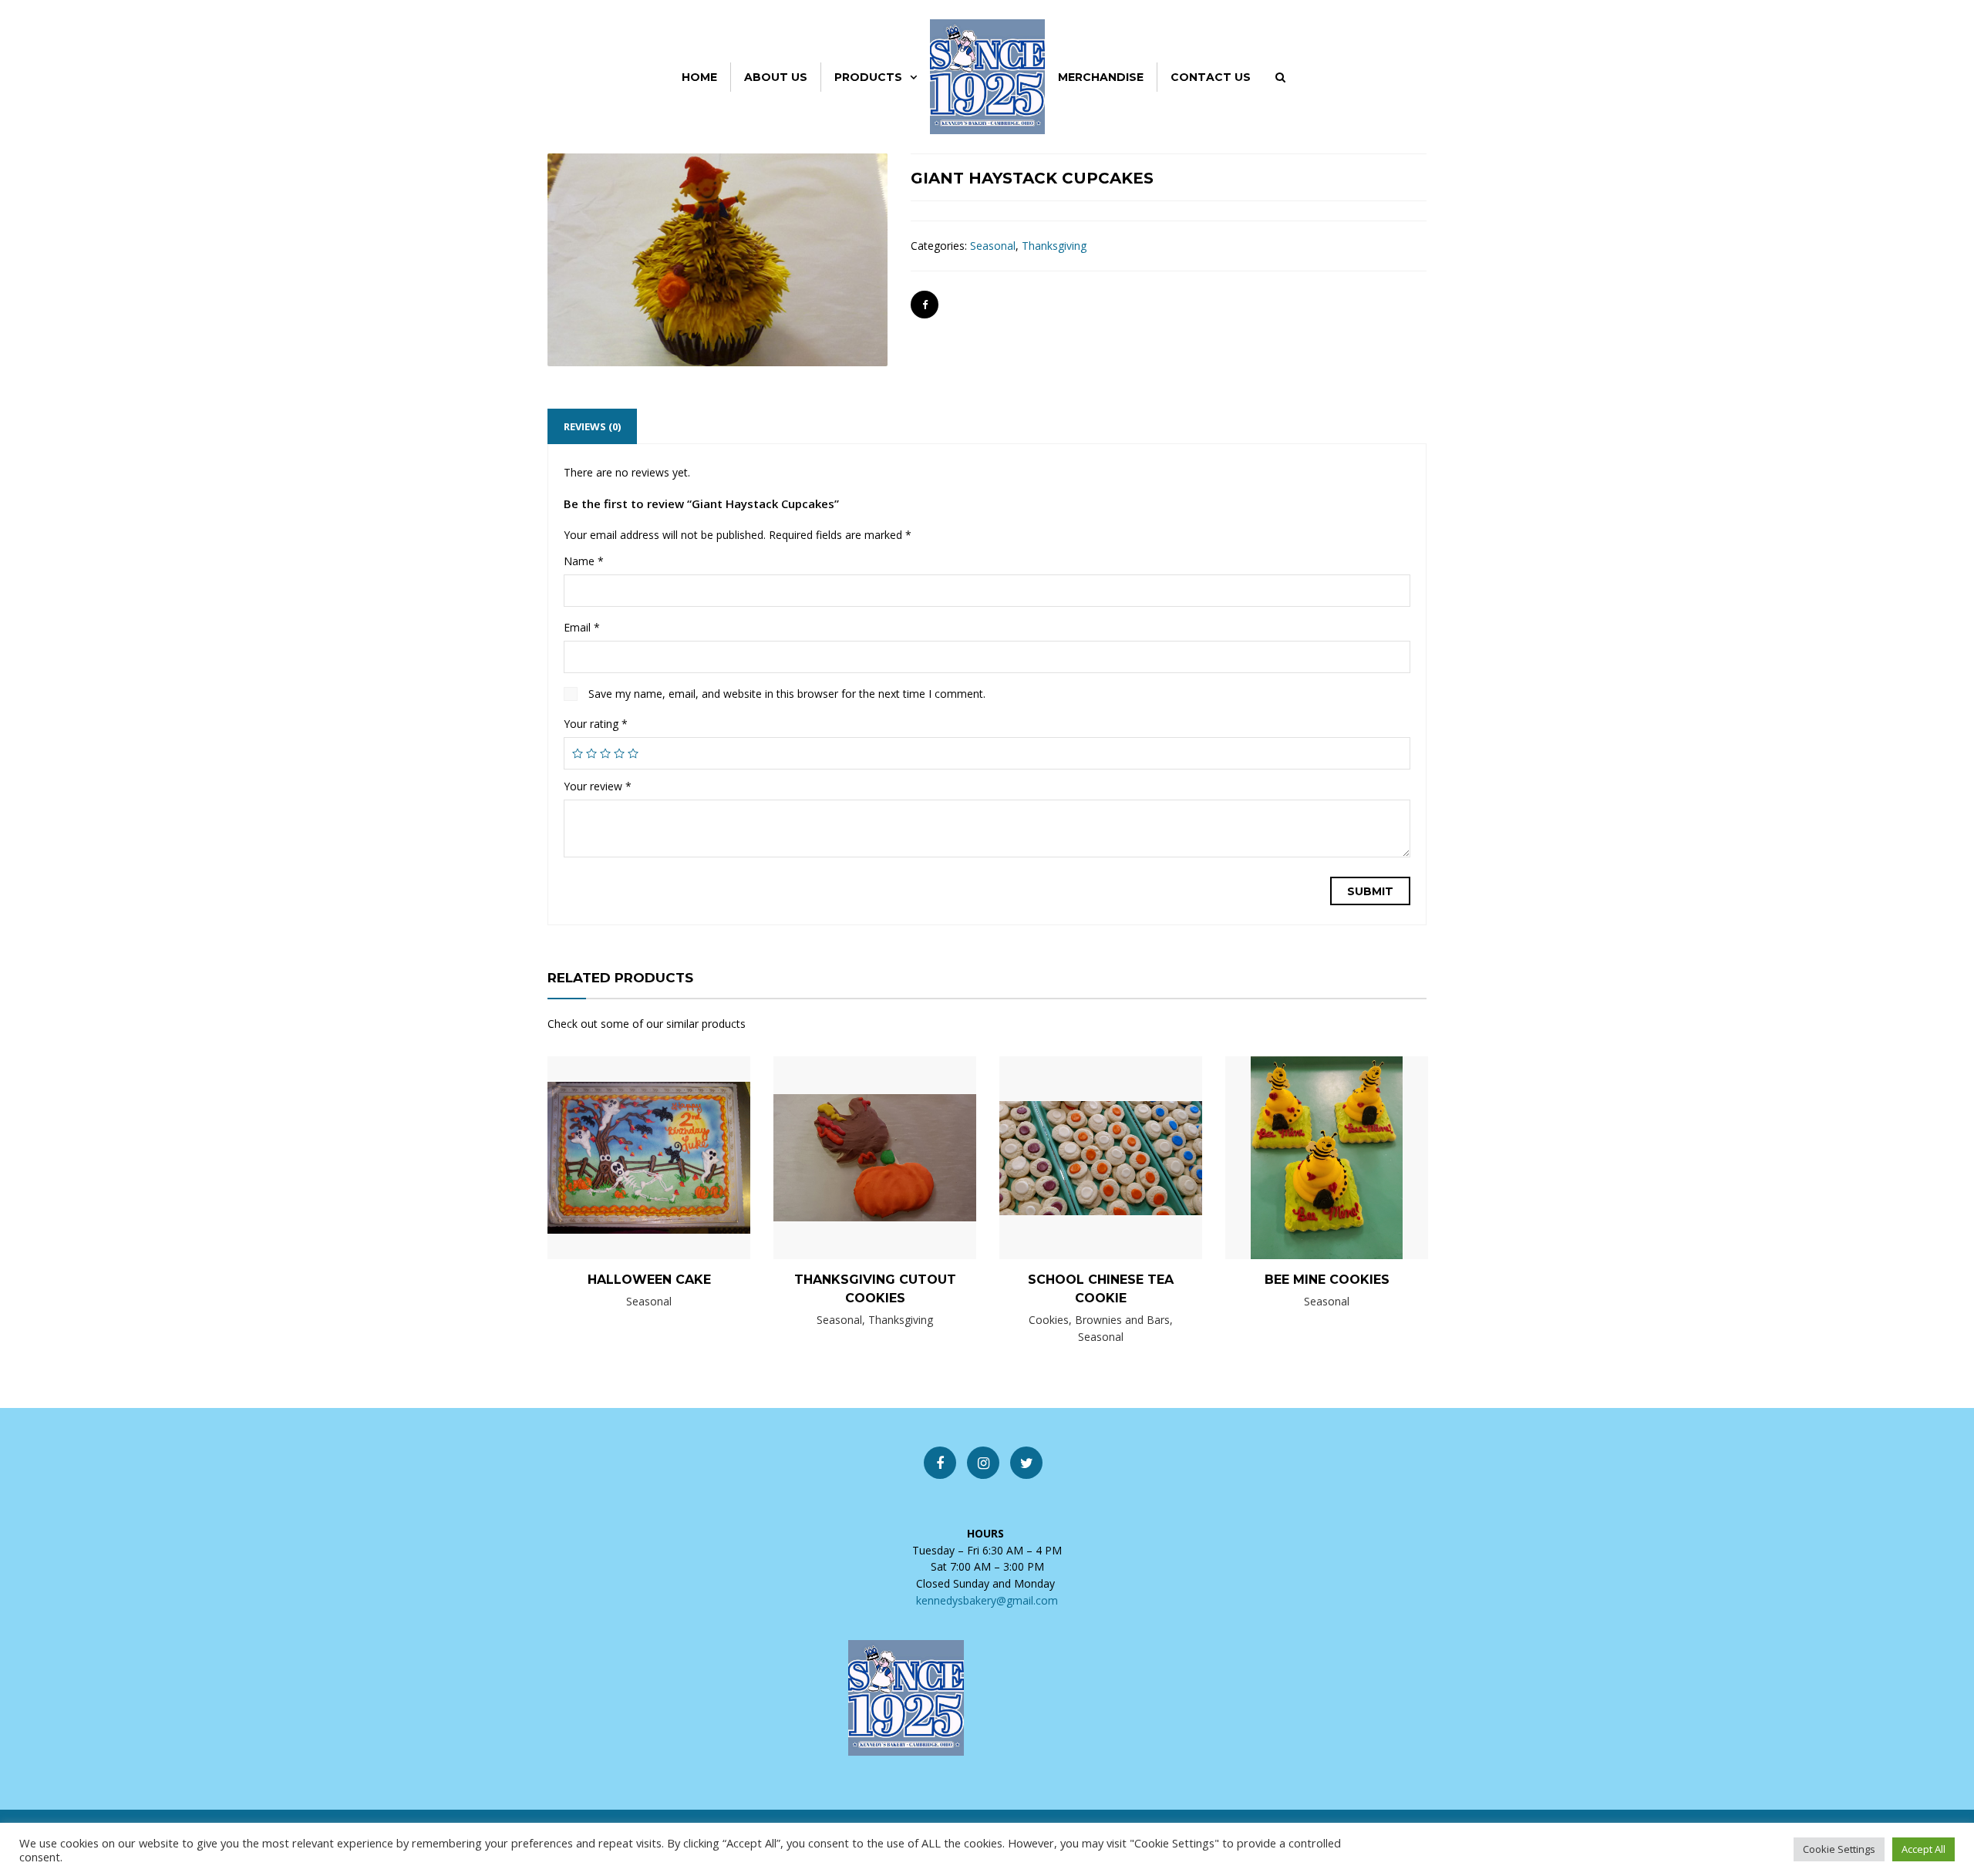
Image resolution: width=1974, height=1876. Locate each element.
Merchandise (1101, 77)
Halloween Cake (649, 1280)
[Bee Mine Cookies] (1301, 1157)
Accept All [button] (1923, 1849)
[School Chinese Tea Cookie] (1075, 1166)
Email (582, 627)
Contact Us (1211, 77)
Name (584, 561)
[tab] (592, 426)
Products (868, 77)
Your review (598, 786)
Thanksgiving (1054, 246)
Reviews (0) (592, 426)
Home (699, 77)
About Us (776, 77)
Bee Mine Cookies (1327, 1280)
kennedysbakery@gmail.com (987, 1600)
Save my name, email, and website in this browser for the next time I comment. (787, 694)
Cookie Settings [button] (1839, 1849)
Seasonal (993, 246)
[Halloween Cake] (623, 1157)
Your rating (596, 724)
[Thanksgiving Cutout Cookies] (849, 1161)
